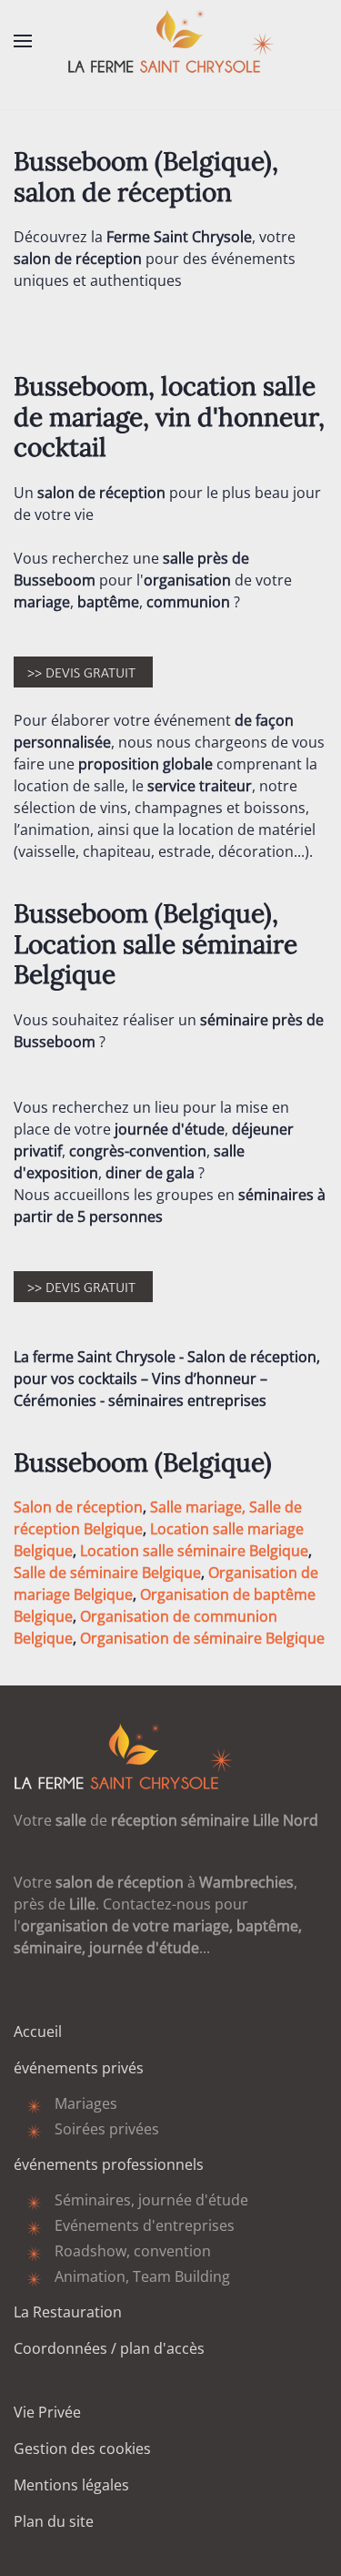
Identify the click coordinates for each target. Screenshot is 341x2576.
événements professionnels (109, 2164)
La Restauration (68, 2312)
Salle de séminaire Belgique (107, 1573)
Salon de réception (78, 1507)
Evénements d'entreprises (145, 2225)
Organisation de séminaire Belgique (202, 1638)
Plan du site (54, 2521)
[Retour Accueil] (171, 41)
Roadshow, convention (133, 2251)
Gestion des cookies (82, 2449)
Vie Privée (47, 2412)
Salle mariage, (198, 1507)
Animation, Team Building (142, 2276)
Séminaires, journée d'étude (151, 2200)
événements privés (79, 2068)
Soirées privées (107, 2129)
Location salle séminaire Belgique (194, 1551)
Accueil (38, 2031)
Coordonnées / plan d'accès (109, 2348)
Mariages (86, 2103)
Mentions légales (71, 2485)
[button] (23, 41)
